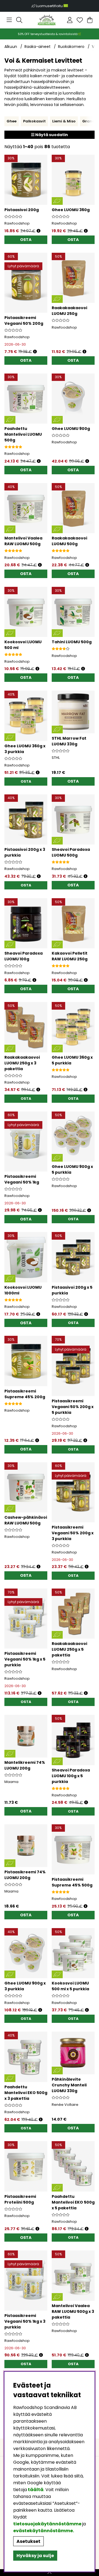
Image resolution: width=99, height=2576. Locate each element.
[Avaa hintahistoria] (38, 231)
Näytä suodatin (51, 135)
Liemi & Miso (64, 121)
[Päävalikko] (9, 20)
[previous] (9, 121)
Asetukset (28, 2541)
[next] (90, 121)
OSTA (26, 781)
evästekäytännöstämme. (44, 2531)
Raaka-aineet (38, 47)
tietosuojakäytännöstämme (47, 2524)
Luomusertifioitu (50, 6)
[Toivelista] (80, 20)
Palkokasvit (34, 121)
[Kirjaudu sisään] (70, 20)
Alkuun (11, 47)
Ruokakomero (71, 47)
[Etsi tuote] (19, 20)
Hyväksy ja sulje (35, 2556)
